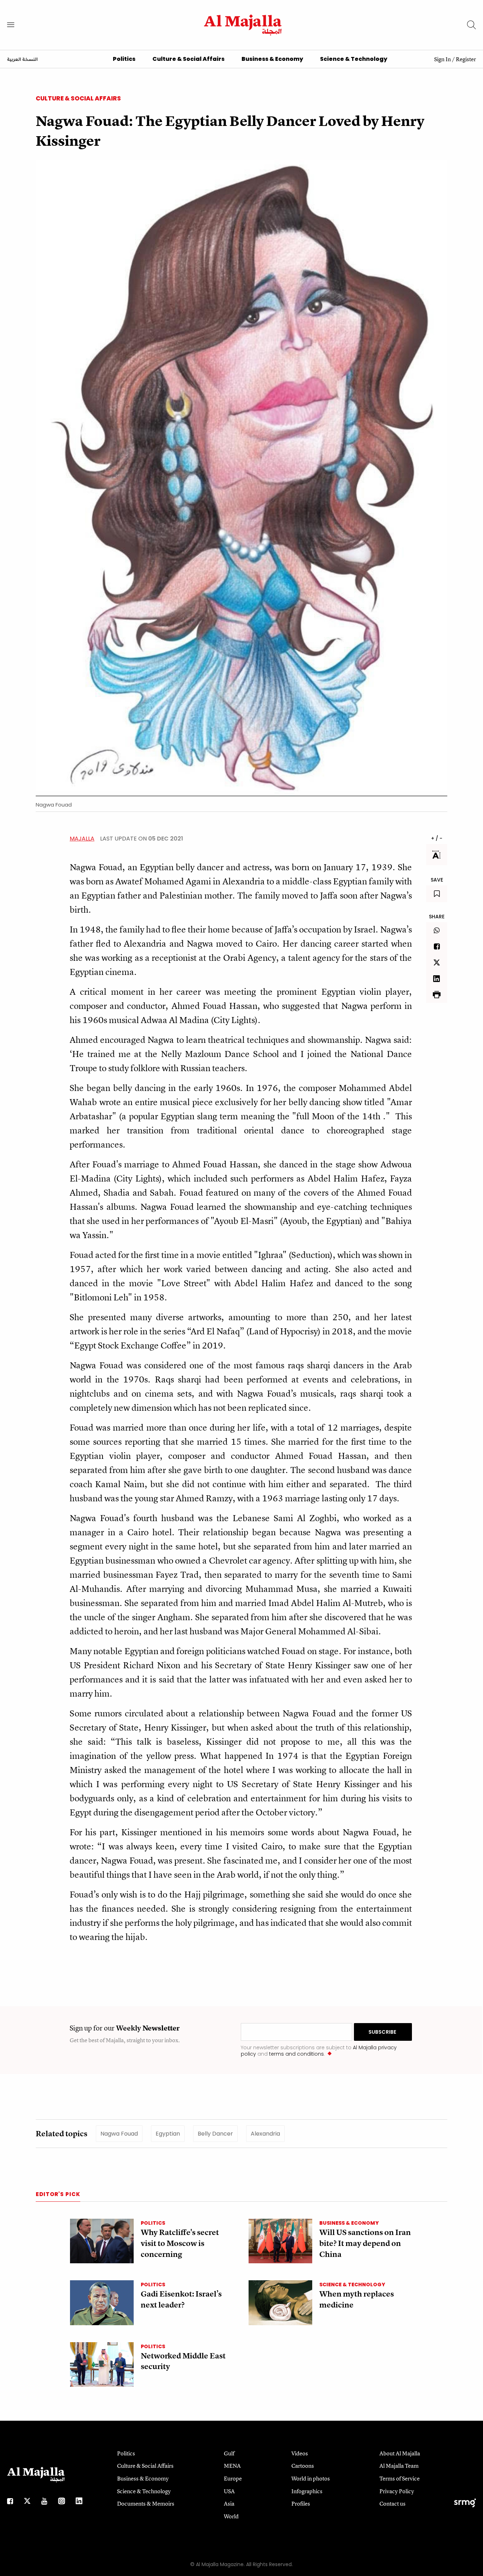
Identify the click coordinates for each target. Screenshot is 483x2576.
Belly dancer (215, 2134)
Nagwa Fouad (119, 2134)
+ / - (437, 838)
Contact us (392, 2503)
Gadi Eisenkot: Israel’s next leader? (181, 2299)
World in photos (311, 2478)
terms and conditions (296, 2054)
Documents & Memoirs (146, 2503)
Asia (229, 2503)
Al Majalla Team (399, 2466)
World (231, 2516)
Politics (124, 59)
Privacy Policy (397, 2491)
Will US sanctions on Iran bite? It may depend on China (365, 2243)
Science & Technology (354, 59)
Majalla (82, 839)
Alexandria (265, 2134)
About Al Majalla (400, 2453)
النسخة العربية (22, 60)
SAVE (437, 880)
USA (229, 2491)
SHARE (437, 917)
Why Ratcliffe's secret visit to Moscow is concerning (180, 2243)
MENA (232, 2466)
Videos (300, 2453)
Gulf (229, 2453)
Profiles (301, 2503)
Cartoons (303, 2466)
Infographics (307, 2491)
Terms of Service (400, 2478)
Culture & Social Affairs (188, 59)
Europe (233, 2478)
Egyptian (168, 2134)
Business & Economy (272, 59)
